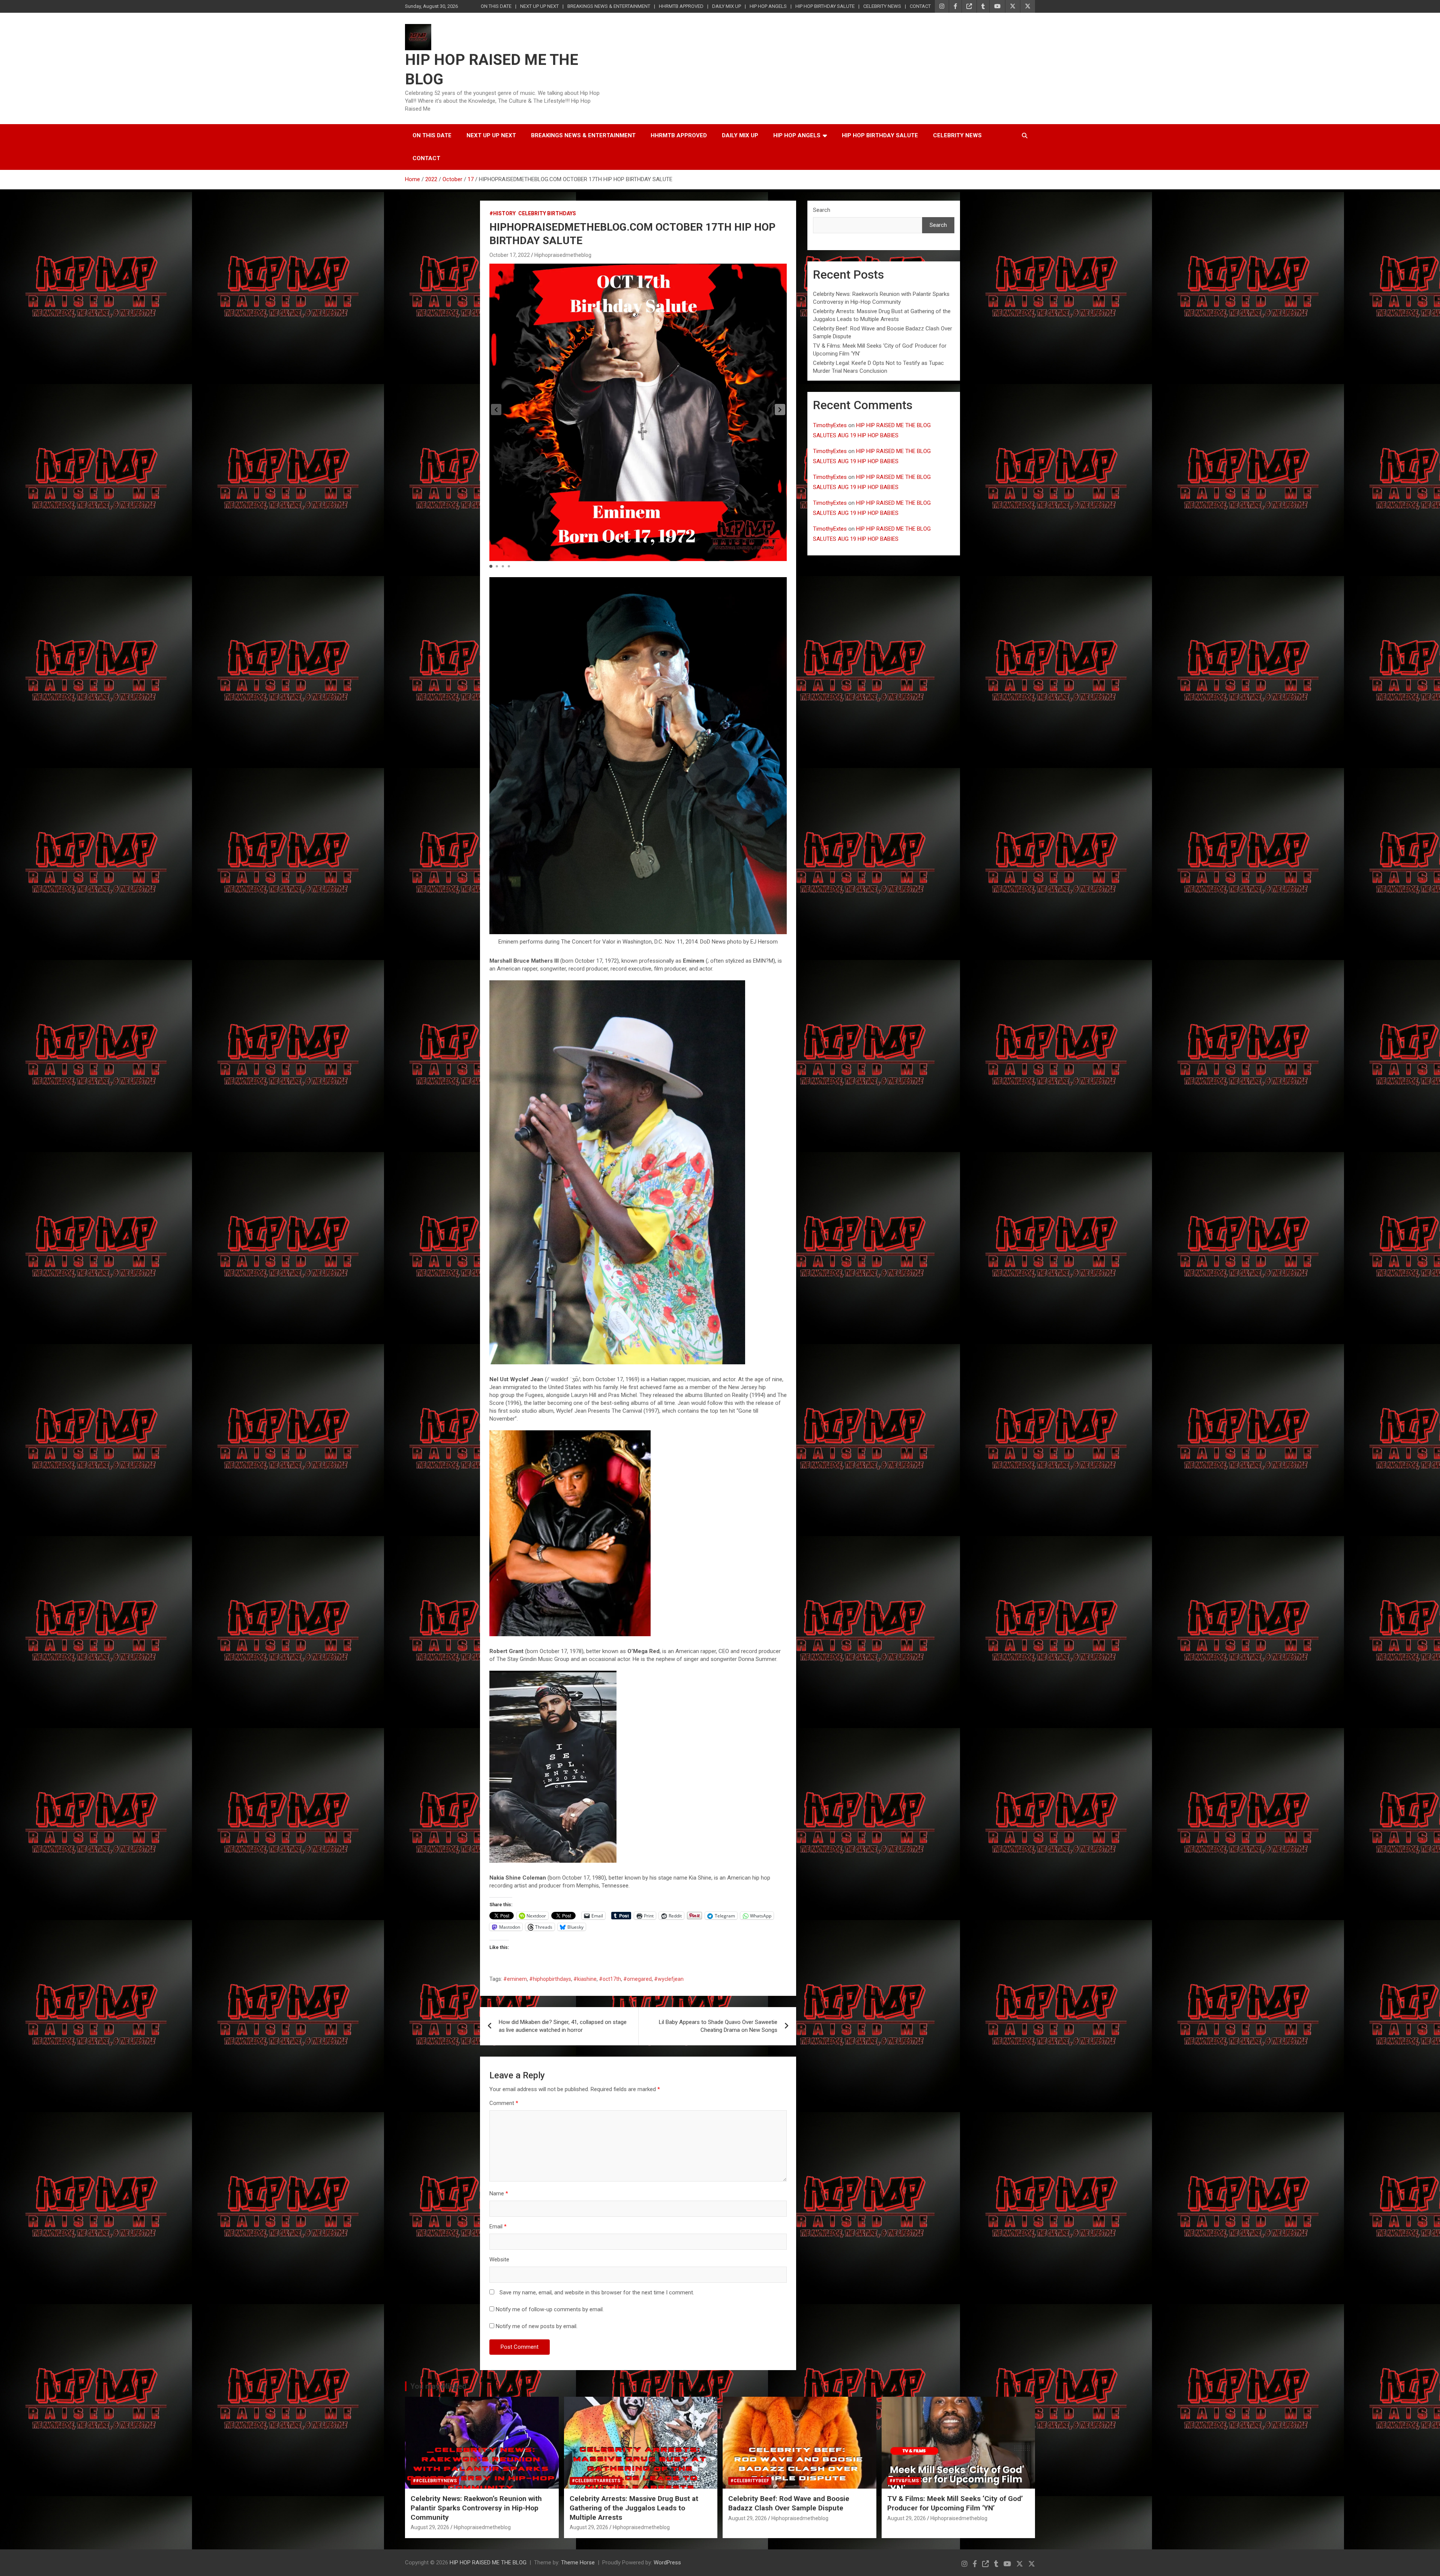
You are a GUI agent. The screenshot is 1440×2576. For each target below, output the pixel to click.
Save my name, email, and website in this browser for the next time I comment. (597, 2292)
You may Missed (438, 2386)
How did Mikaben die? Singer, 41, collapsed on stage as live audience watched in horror (563, 2026)
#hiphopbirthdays (550, 1979)
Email (498, 2226)
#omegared (637, 1979)
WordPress (667, 2562)
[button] (780, 410)
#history (502, 213)
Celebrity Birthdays (547, 213)
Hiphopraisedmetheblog (563, 255)
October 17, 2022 (510, 255)
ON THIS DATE (496, 6)
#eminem (515, 1979)
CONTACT (920, 6)
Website (499, 2259)
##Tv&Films (904, 2481)
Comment (504, 2103)
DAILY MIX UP (727, 6)
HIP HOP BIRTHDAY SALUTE (825, 6)
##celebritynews (435, 2481)
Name (499, 2193)
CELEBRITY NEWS (882, 6)
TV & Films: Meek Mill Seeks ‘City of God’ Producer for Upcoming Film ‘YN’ (955, 2503)
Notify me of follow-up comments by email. (550, 2309)
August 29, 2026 (430, 2527)
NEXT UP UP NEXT (539, 6)
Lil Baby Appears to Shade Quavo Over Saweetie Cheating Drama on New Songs (718, 2026)
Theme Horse (578, 2562)
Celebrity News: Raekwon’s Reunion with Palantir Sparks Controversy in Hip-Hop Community (476, 2508)
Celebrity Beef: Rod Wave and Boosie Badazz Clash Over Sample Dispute (789, 2503)
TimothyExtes (830, 425)
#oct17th (610, 1979)
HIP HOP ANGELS (768, 6)
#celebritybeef (750, 2481)
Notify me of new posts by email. (537, 2326)
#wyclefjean (669, 1979)
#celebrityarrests (596, 2481)
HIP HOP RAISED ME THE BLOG (488, 2562)
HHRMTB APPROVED (681, 6)
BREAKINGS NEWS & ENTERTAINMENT (609, 6)
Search (822, 210)
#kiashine (585, 1979)
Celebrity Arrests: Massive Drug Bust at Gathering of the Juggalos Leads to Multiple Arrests (634, 2508)
